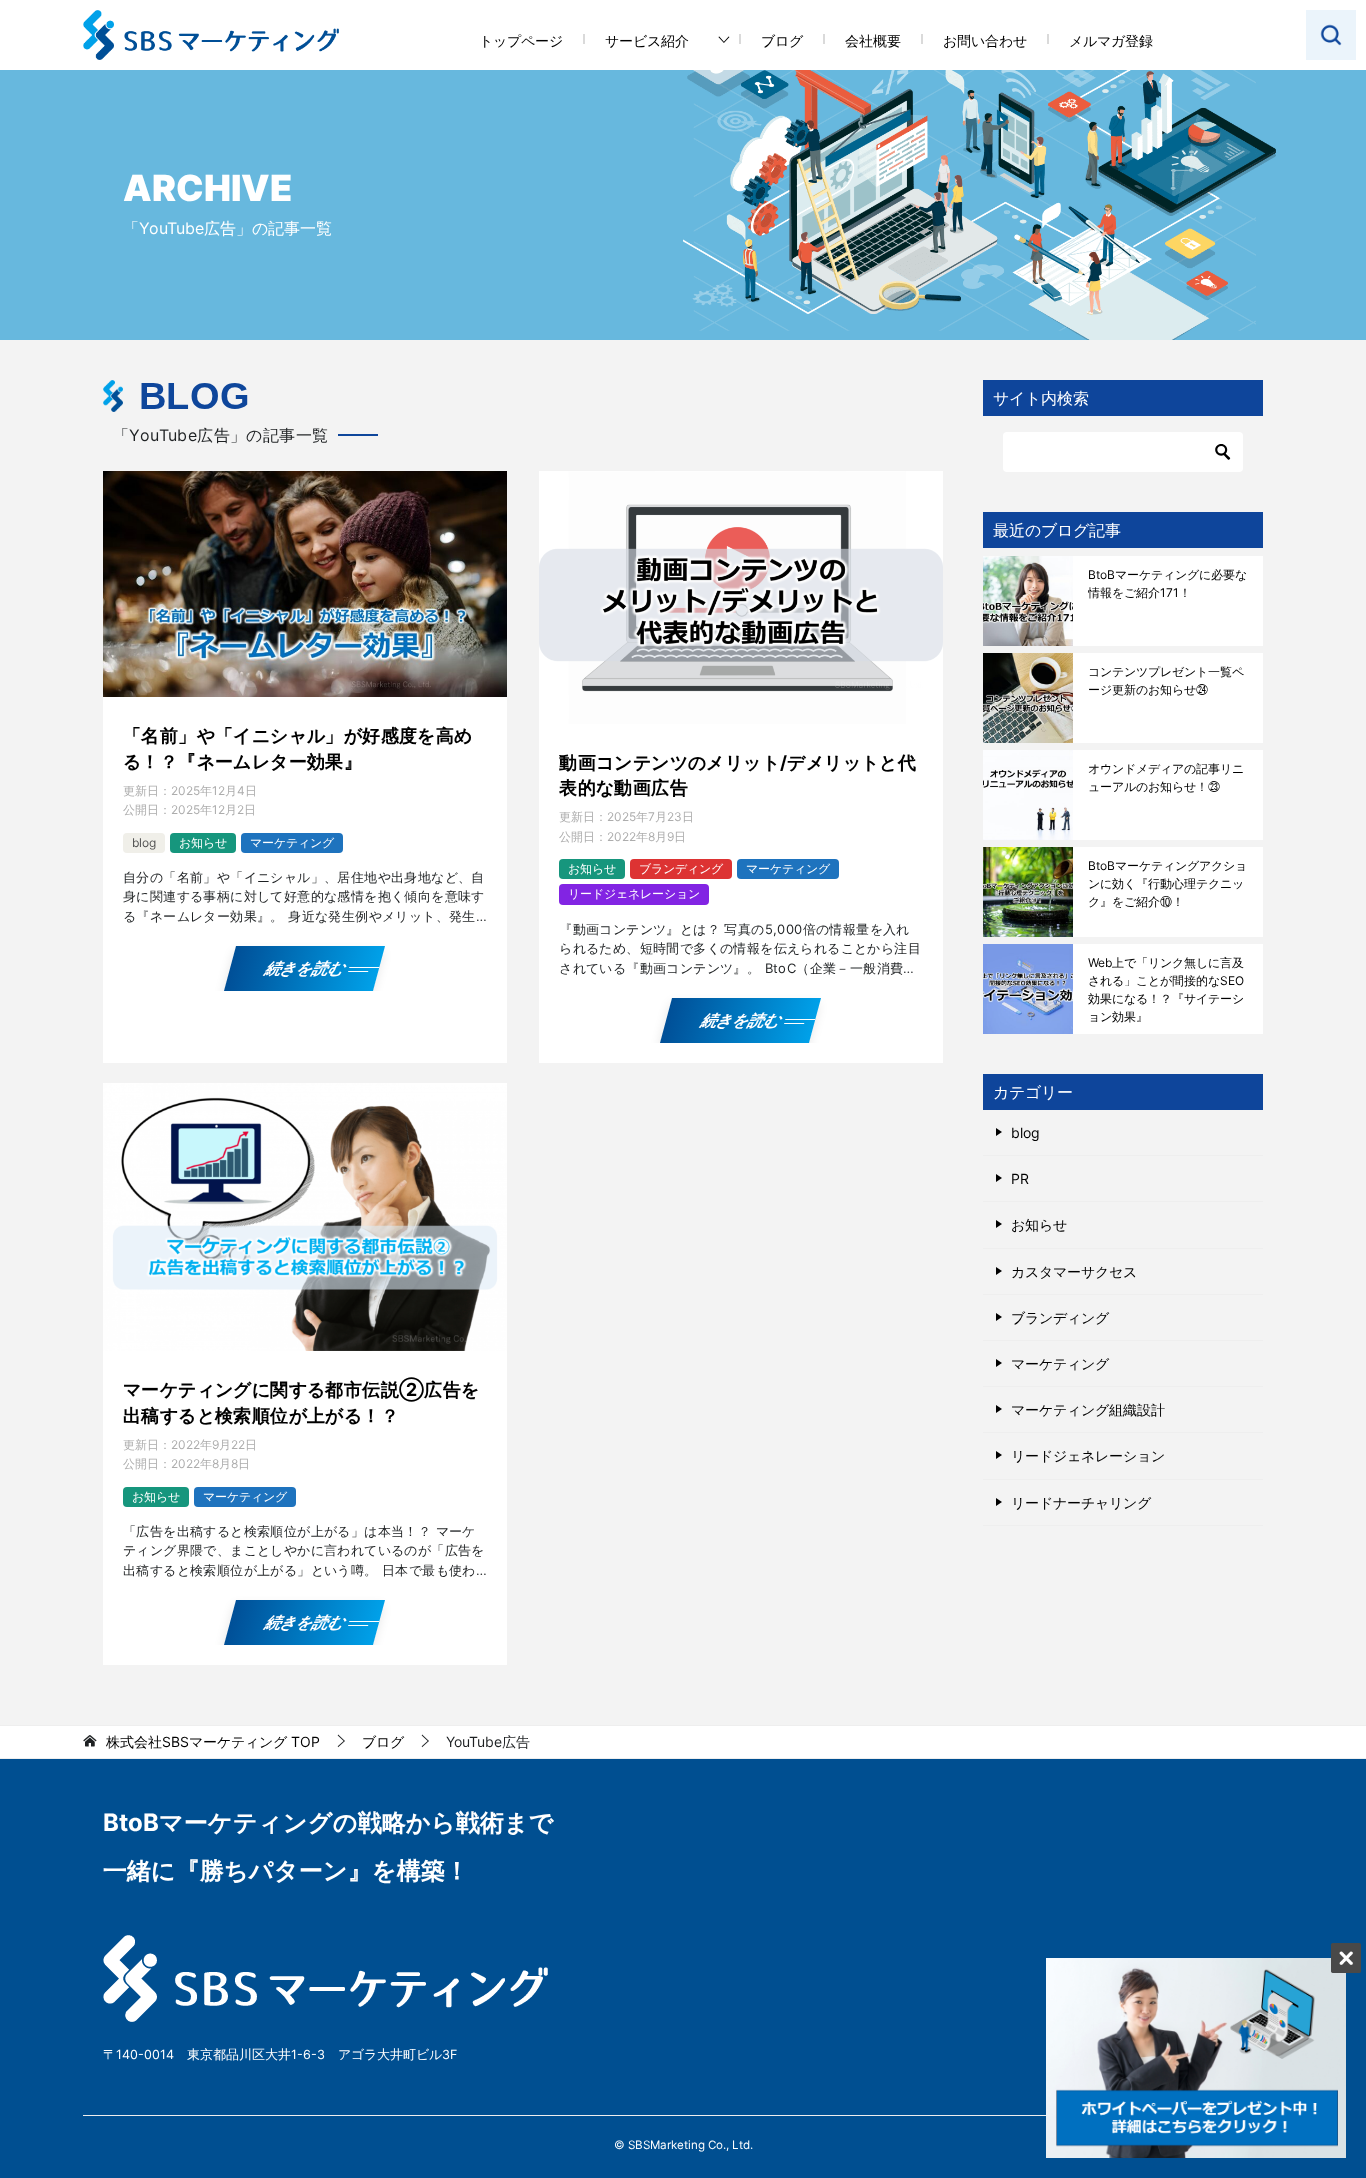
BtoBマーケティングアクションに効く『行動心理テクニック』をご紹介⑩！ (1167, 883)
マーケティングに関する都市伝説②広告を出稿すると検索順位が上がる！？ (301, 1402)
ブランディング (681, 868)
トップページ (521, 40)
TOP (213, 1742)
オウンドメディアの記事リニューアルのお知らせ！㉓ (1166, 777)
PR (1020, 1178)
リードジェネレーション (634, 893)
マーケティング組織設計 (1088, 1409)
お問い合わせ (985, 40)
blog (144, 842)
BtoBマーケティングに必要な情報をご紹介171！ (1167, 583)
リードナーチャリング (1081, 1502)
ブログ (782, 40)
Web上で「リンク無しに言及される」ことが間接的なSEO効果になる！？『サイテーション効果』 (1166, 989)
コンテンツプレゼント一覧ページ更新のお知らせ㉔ (1166, 680)
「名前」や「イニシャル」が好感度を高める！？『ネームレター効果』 (298, 748)
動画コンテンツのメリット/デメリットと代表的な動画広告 (737, 775)
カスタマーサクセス (1074, 1271)
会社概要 (873, 40)
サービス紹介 (647, 40)
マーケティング (292, 842)
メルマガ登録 (1111, 40)
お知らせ (203, 842)
